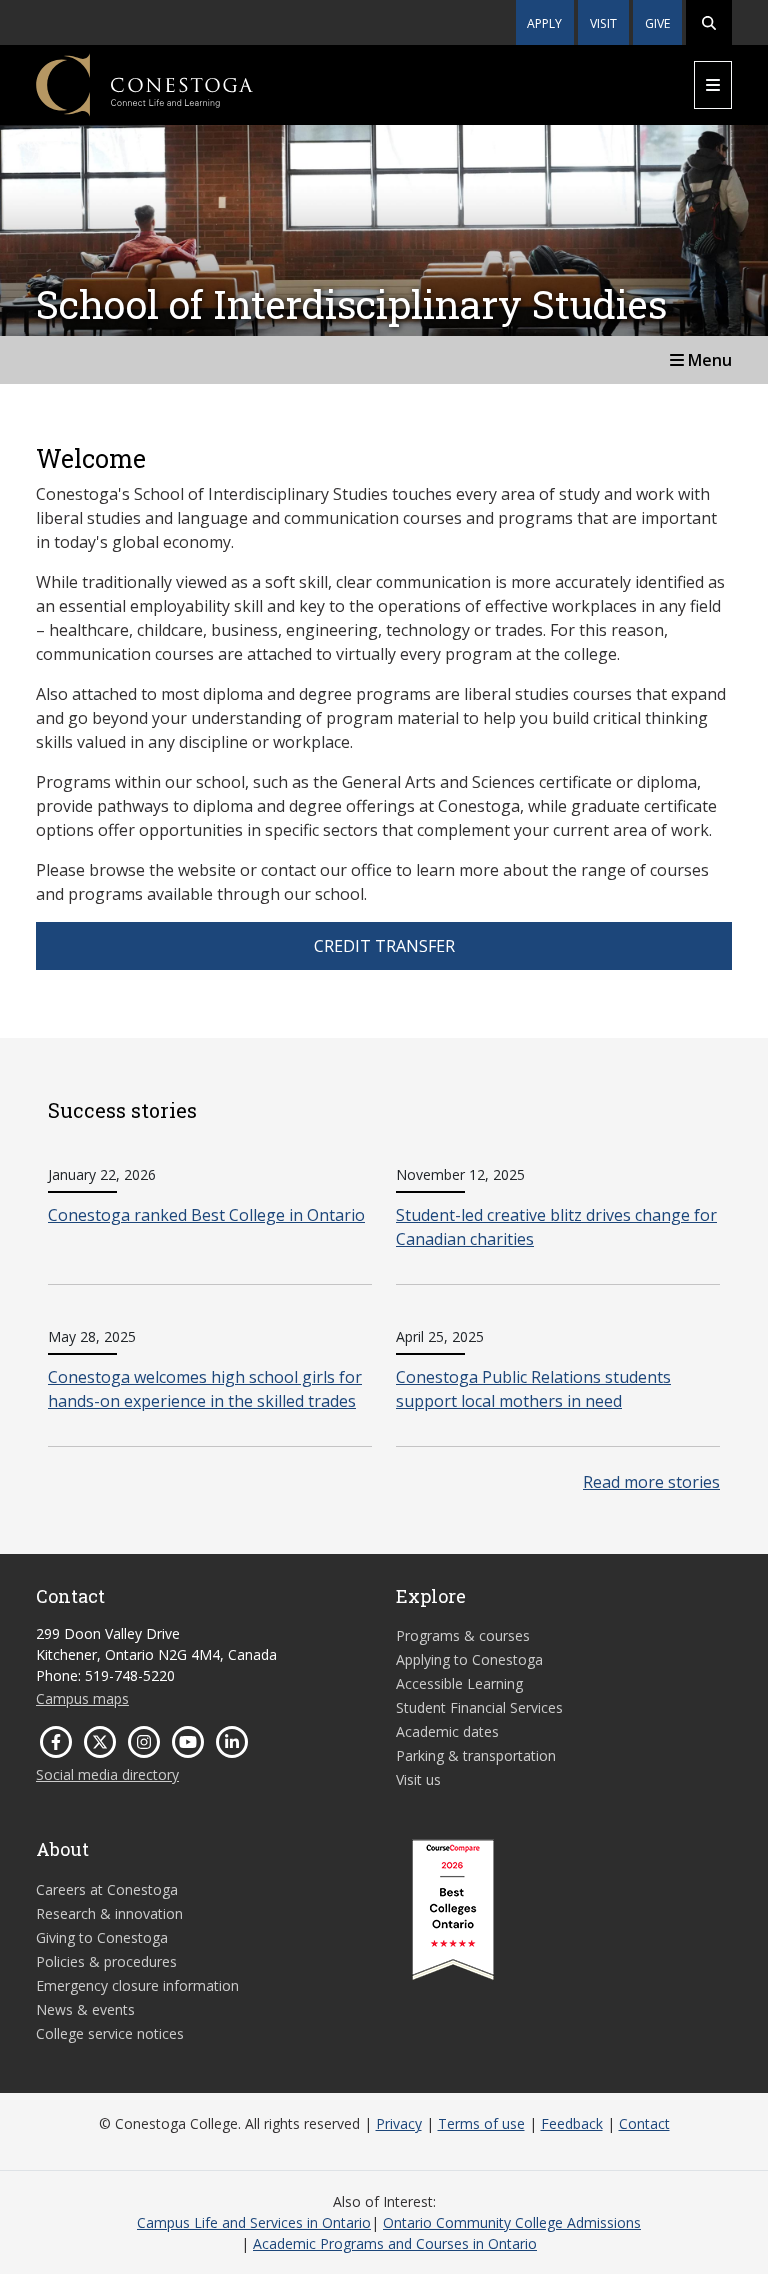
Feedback (572, 2123)
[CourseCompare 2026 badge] (453, 1910)
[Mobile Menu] (713, 85)
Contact (644, 2123)
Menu (708, 360)
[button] (709, 22)
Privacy (399, 2123)
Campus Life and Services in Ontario (254, 2222)
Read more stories (651, 1482)
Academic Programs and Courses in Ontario (395, 2243)
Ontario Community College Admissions (512, 2222)
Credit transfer (384, 946)
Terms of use (481, 2123)
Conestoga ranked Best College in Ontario (206, 1215)
